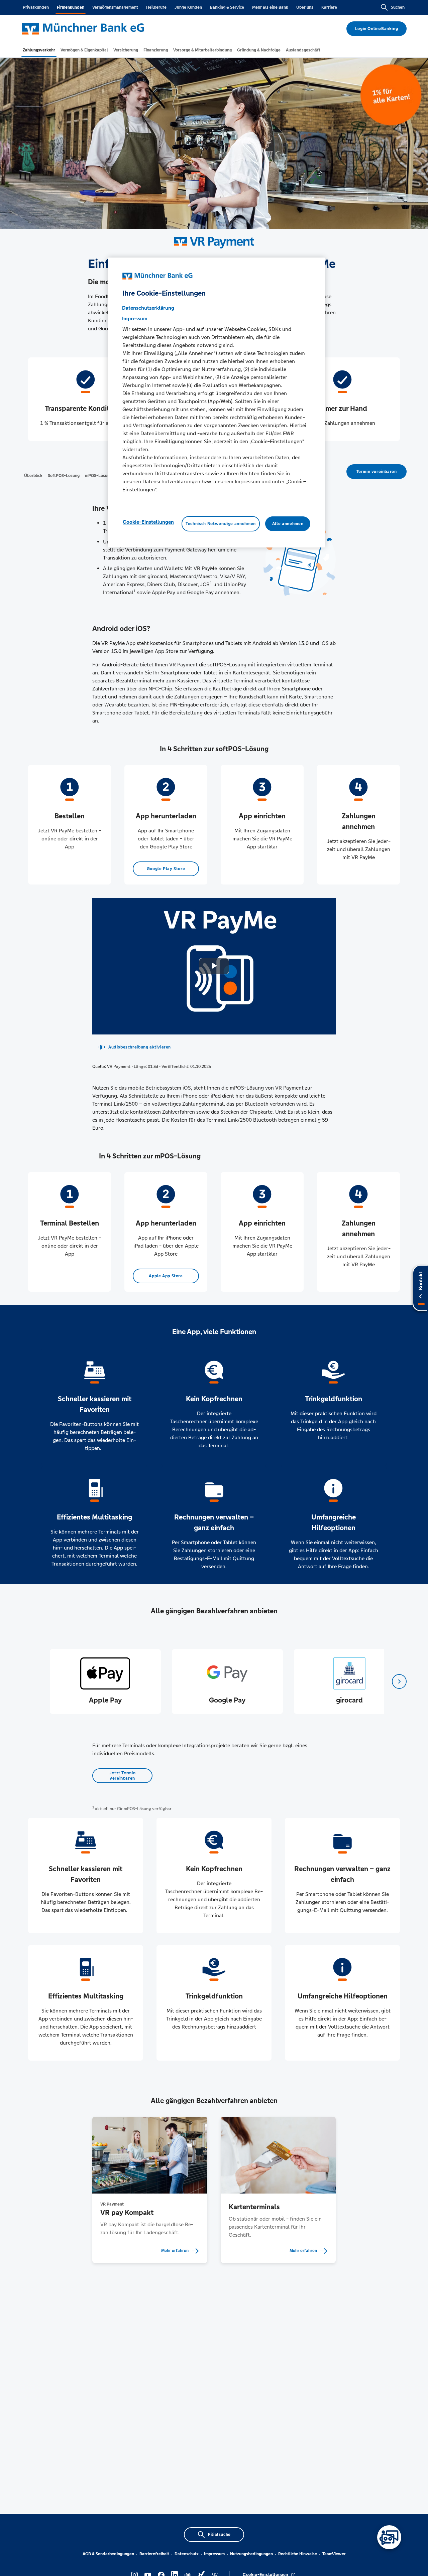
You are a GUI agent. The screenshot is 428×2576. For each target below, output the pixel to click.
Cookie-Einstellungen (148, 522)
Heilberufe (156, 7)
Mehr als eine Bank (270, 7)
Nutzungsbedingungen (251, 2554)
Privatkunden (36, 7)
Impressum (214, 2554)
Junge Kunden (188, 7)
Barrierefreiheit (154, 2554)
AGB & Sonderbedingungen (108, 2554)
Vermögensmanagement (115, 7)
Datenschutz (187, 2554)
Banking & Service (227, 7)
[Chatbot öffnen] (389, 2537)
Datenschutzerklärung (148, 308)
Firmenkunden (71, 7)
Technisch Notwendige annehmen (221, 524)
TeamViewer (334, 2554)
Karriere (329, 7)
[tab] (39, 50)
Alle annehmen (288, 524)
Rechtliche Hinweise (298, 2554)
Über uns (305, 7)
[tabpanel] (105, 1681)
